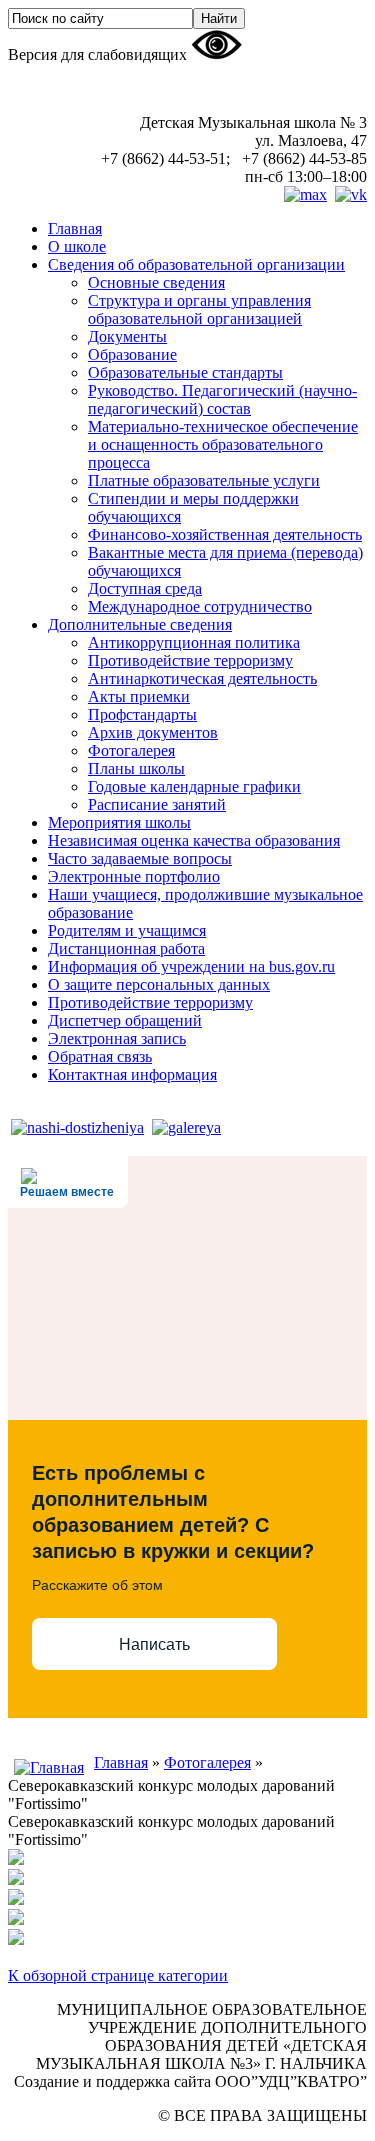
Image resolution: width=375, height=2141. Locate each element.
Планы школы (136, 768)
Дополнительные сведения (140, 624)
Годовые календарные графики (194, 786)
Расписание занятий (157, 804)
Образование (132, 354)
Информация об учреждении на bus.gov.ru (191, 966)
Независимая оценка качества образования (194, 840)
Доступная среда (145, 588)
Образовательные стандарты (185, 372)
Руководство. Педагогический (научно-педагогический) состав (222, 399)
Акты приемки (139, 696)
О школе (77, 246)
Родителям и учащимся (127, 930)
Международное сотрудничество (200, 606)
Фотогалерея (131, 750)
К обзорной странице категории (118, 1975)
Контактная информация (132, 1074)
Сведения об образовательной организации (196, 264)
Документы (127, 336)
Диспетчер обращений (125, 1020)
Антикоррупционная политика (194, 642)
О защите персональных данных (159, 984)
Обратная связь (100, 1056)
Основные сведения (156, 282)
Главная (75, 228)
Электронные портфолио (134, 876)
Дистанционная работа (126, 948)
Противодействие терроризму (190, 660)
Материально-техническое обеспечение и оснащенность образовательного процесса (223, 444)
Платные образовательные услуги (204, 480)
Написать (154, 1644)
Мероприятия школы (119, 822)
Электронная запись (117, 1038)
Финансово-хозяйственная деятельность (225, 534)
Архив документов (153, 732)
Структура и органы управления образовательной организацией (199, 309)
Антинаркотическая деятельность (202, 678)
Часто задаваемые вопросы (140, 858)
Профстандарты (142, 714)
